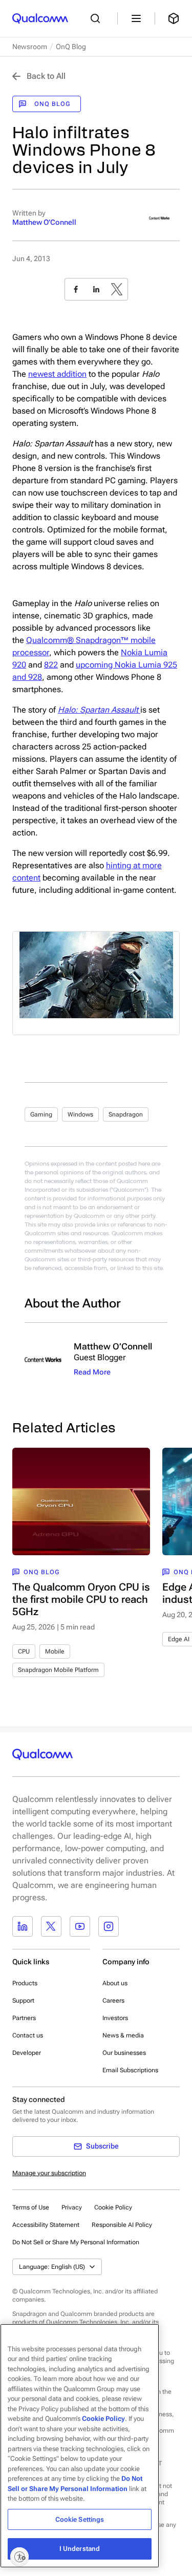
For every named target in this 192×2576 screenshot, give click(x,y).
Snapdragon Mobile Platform (58, 1670)
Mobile (55, 1651)
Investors (115, 2018)
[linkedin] (96, 289)
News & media (123, 2035)
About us (115, 1983)
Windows (80, 1114)
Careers (113, 2001)
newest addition (57, 374)
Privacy (72, 2207)
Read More (92, 1372)
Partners (24, 2018)
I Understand (80, 2549)
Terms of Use (31, 2207)
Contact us (28, 2035)
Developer (27, 2053)
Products (25, 1983)
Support (23, 2001)
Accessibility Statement (46, 2225)
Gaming (41, 1114)
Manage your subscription (49, 2173)
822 (51, 665)
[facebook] (76, 289)
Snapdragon (126, 1114)
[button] (76, 2242)
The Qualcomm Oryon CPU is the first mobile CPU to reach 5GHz (81, 1599)
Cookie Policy (113, 2207)
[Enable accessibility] (19, 2557)
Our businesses (124, 2053)
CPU (24, 1651)
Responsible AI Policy (122, 2225)
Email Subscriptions (130, 2070)
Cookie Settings (80, 2519)
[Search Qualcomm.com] (98, 18)
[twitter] (117, 289)
